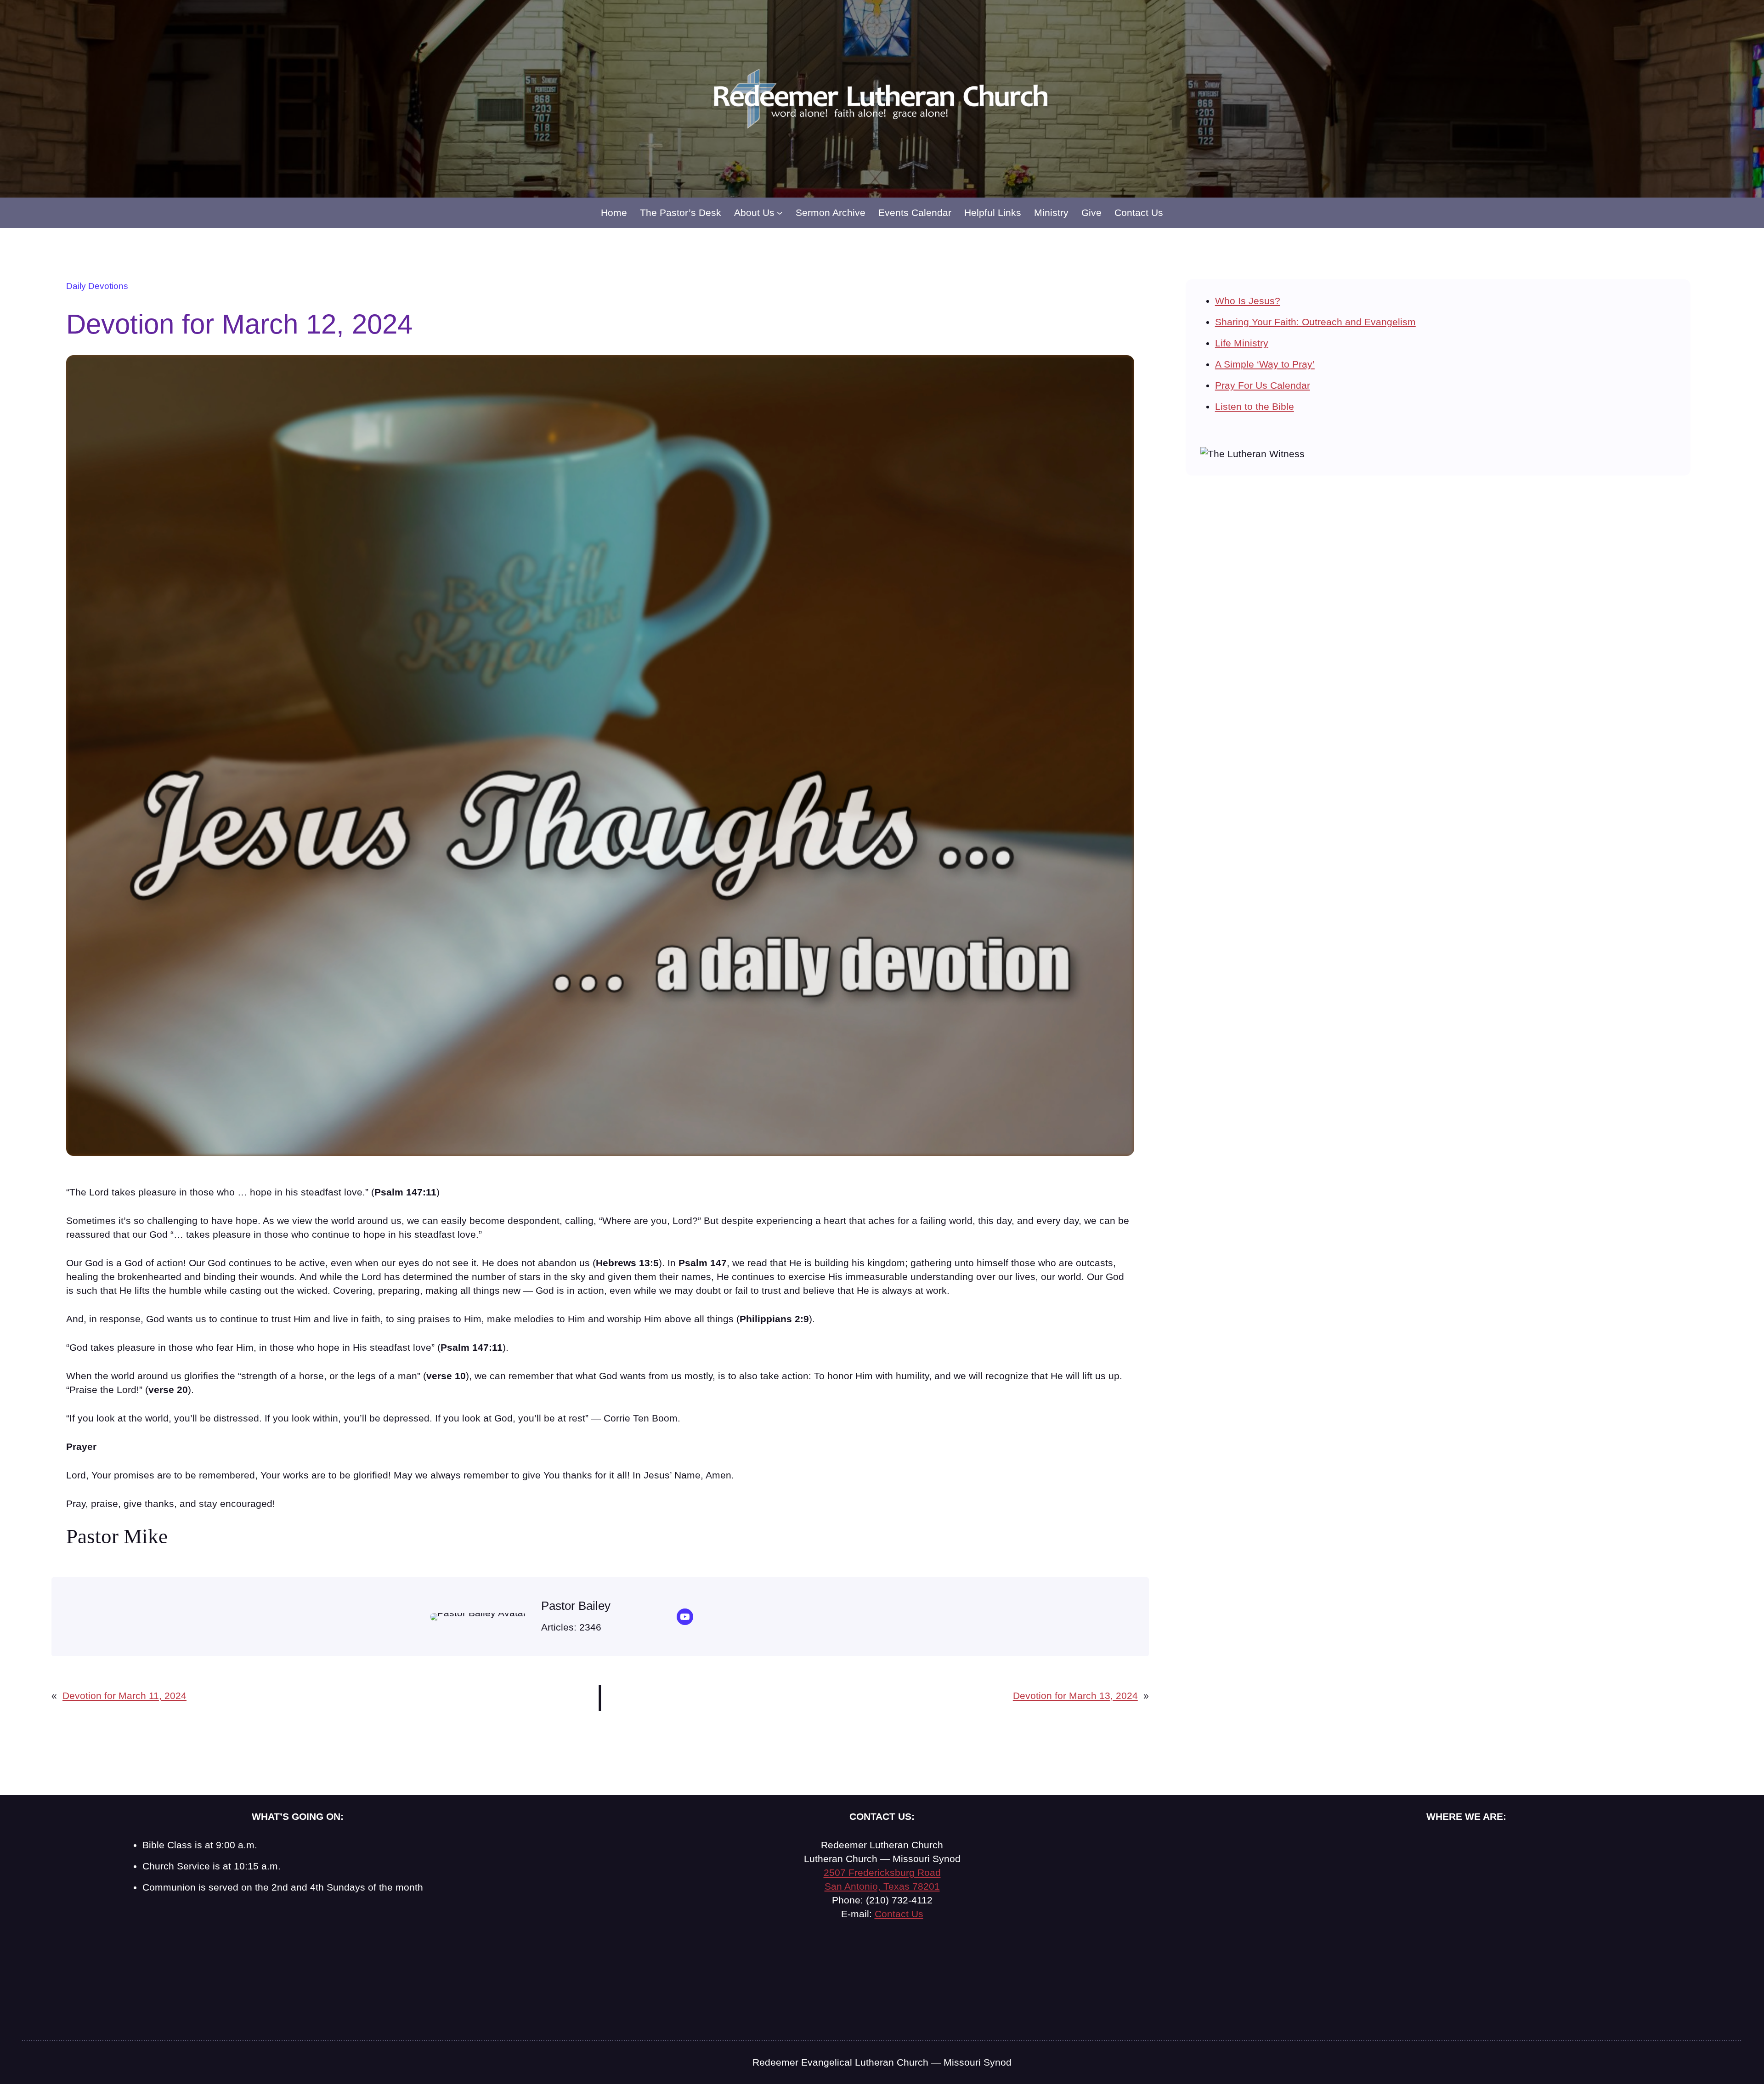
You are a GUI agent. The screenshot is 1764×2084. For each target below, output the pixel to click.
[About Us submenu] (780, 213)
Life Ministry (1242, 343)
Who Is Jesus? (1248, 301)
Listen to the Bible (1255, 406)
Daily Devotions (97, 286)
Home (614, 212)
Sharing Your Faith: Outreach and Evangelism (1315, 322)
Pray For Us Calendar (1263, 385)
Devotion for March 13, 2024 (1075, 1696)
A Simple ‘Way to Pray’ (1265, 364)
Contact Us (899, 1914)
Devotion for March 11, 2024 (124, 1696)
